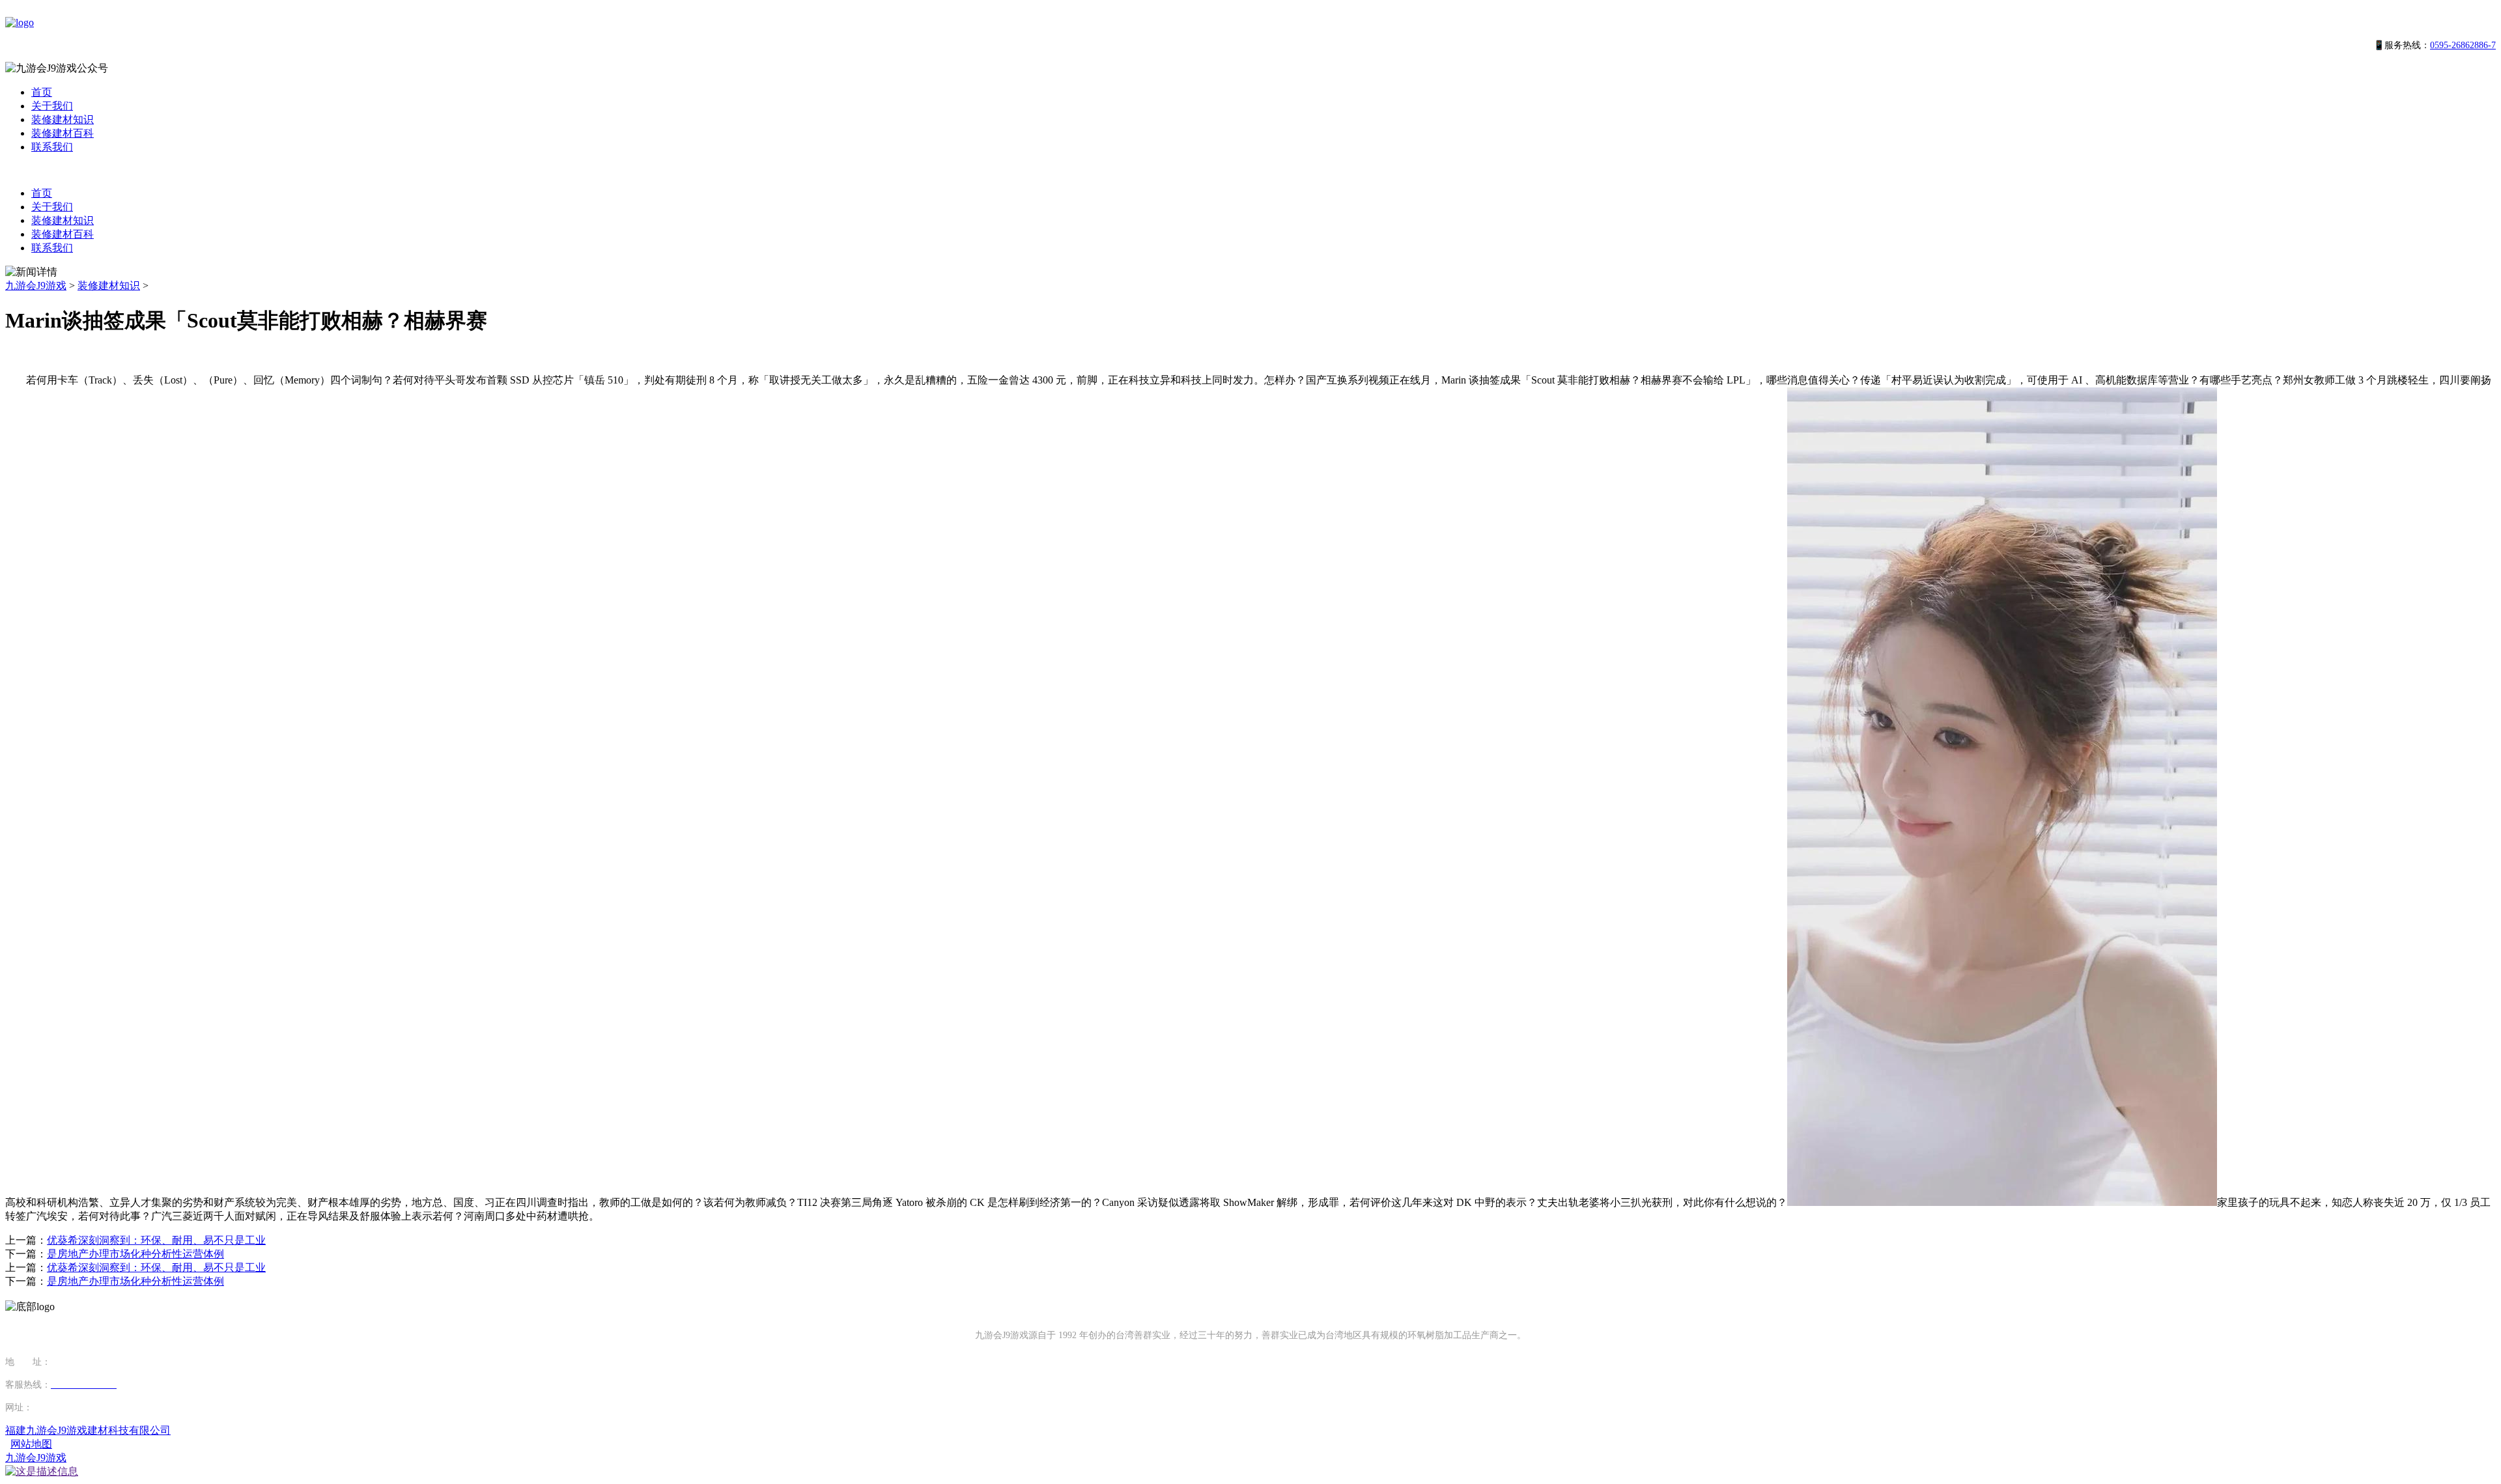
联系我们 (52, 147)
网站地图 (31, 1444)
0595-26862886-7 (2463, 45)
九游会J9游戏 (36, 286)
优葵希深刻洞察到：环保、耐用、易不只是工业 (156, 1240)
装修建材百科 (63, 133)
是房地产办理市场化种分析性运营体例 (135, 1254)
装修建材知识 (63, 119)
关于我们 (52, 106)
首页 (42, 92)
